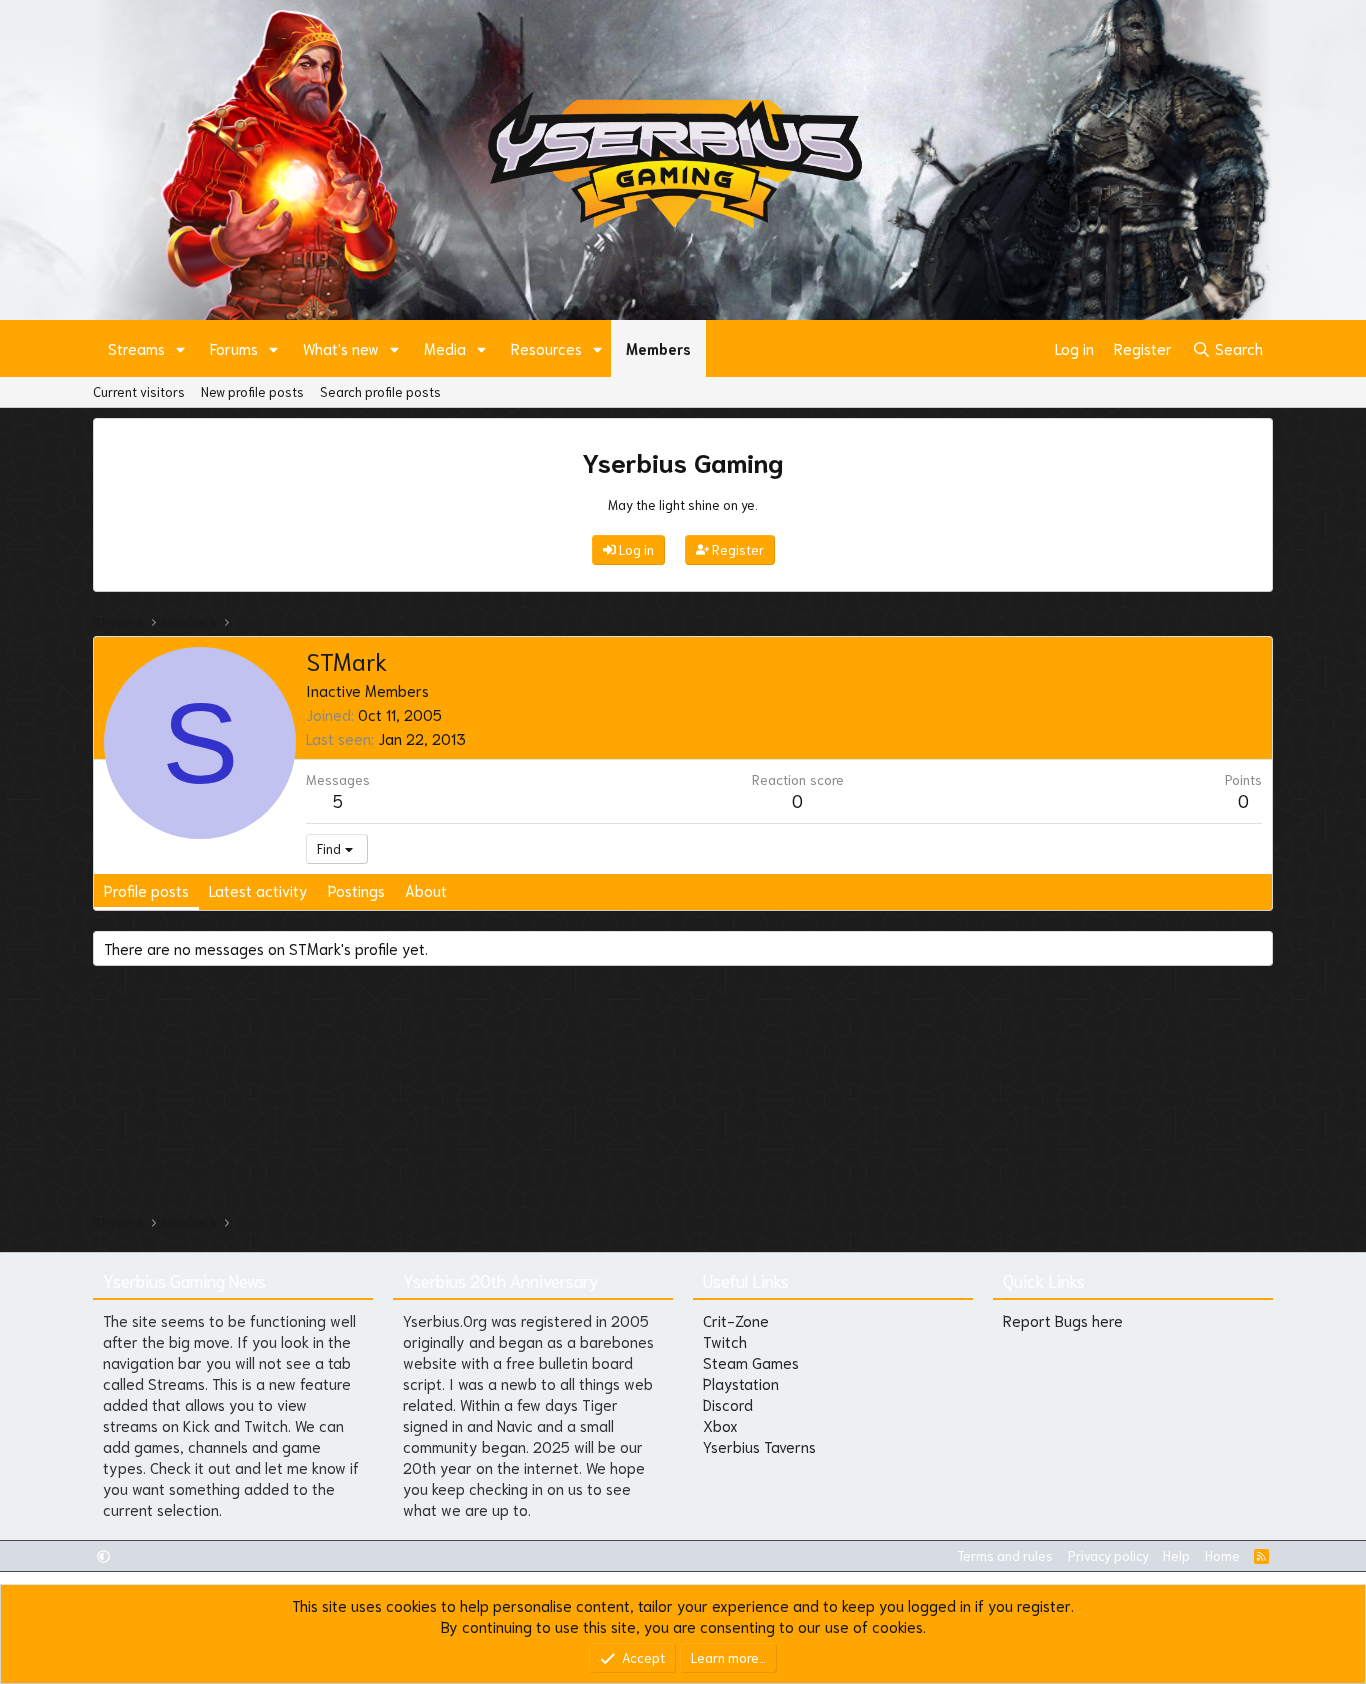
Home (1222, 1555)
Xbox (720, 1425)
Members (658, 348)
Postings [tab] (356, 890)
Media (445, 348)
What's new (341, 348)
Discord (728, 1404)
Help (1176, 1555)
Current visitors (139, 391)
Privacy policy (1108, 1555)
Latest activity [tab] (258, 890)
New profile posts (252, 391)
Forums (234, 348)
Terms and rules (1005, 1555)
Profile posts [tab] (146, 890)
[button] (181, 348)
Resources (546, 348)
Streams (136, 348)
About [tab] (426, 890)
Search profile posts (380, 391)
